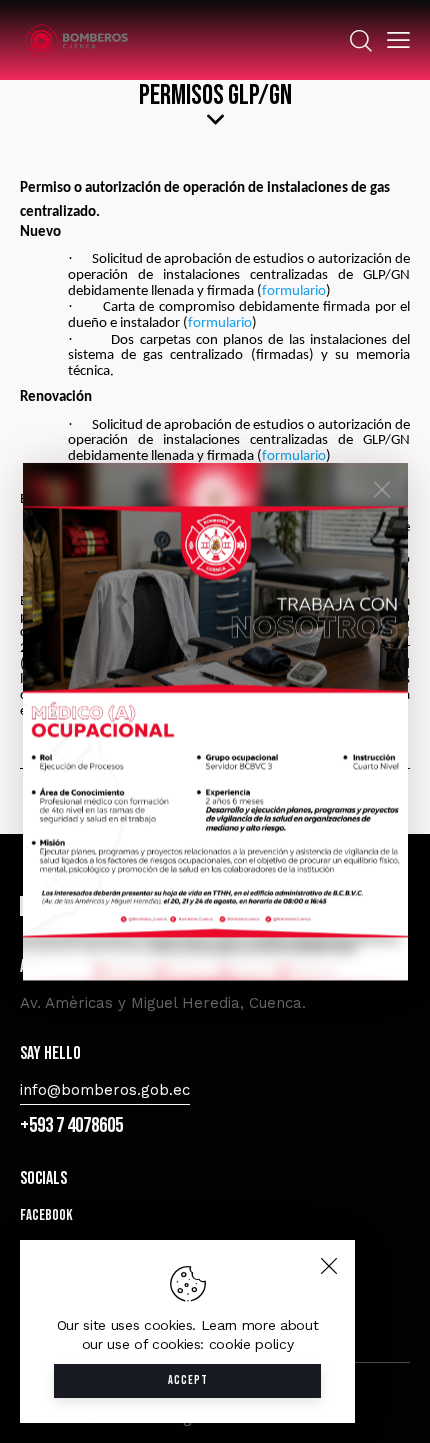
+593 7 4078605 (71, 1125)
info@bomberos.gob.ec (105, 1090)
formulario (294, 291)
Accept (188, 1380)
